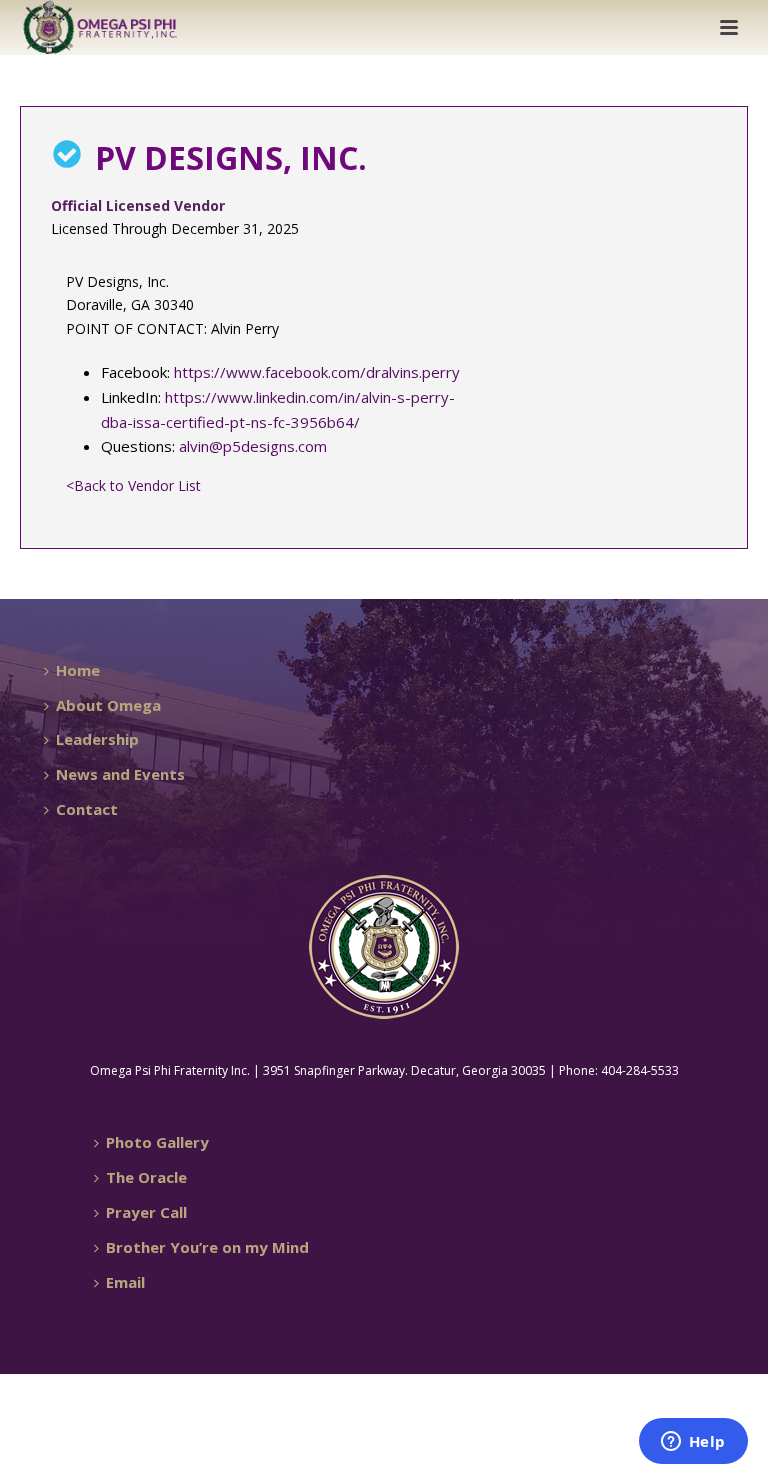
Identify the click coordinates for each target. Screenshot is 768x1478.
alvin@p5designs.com (253, 446)
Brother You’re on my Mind (207, 1247)
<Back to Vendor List (133, 485)
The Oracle (146, 1177)
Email (125, 1282)
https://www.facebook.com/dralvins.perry (317, 372)
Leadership (97, 739)
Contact (87, 809)
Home (78, 670)
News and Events (120, 774)
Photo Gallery (157, 1142)
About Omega (108, 705)
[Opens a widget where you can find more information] (693, 1443)
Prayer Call (146, 1212)
